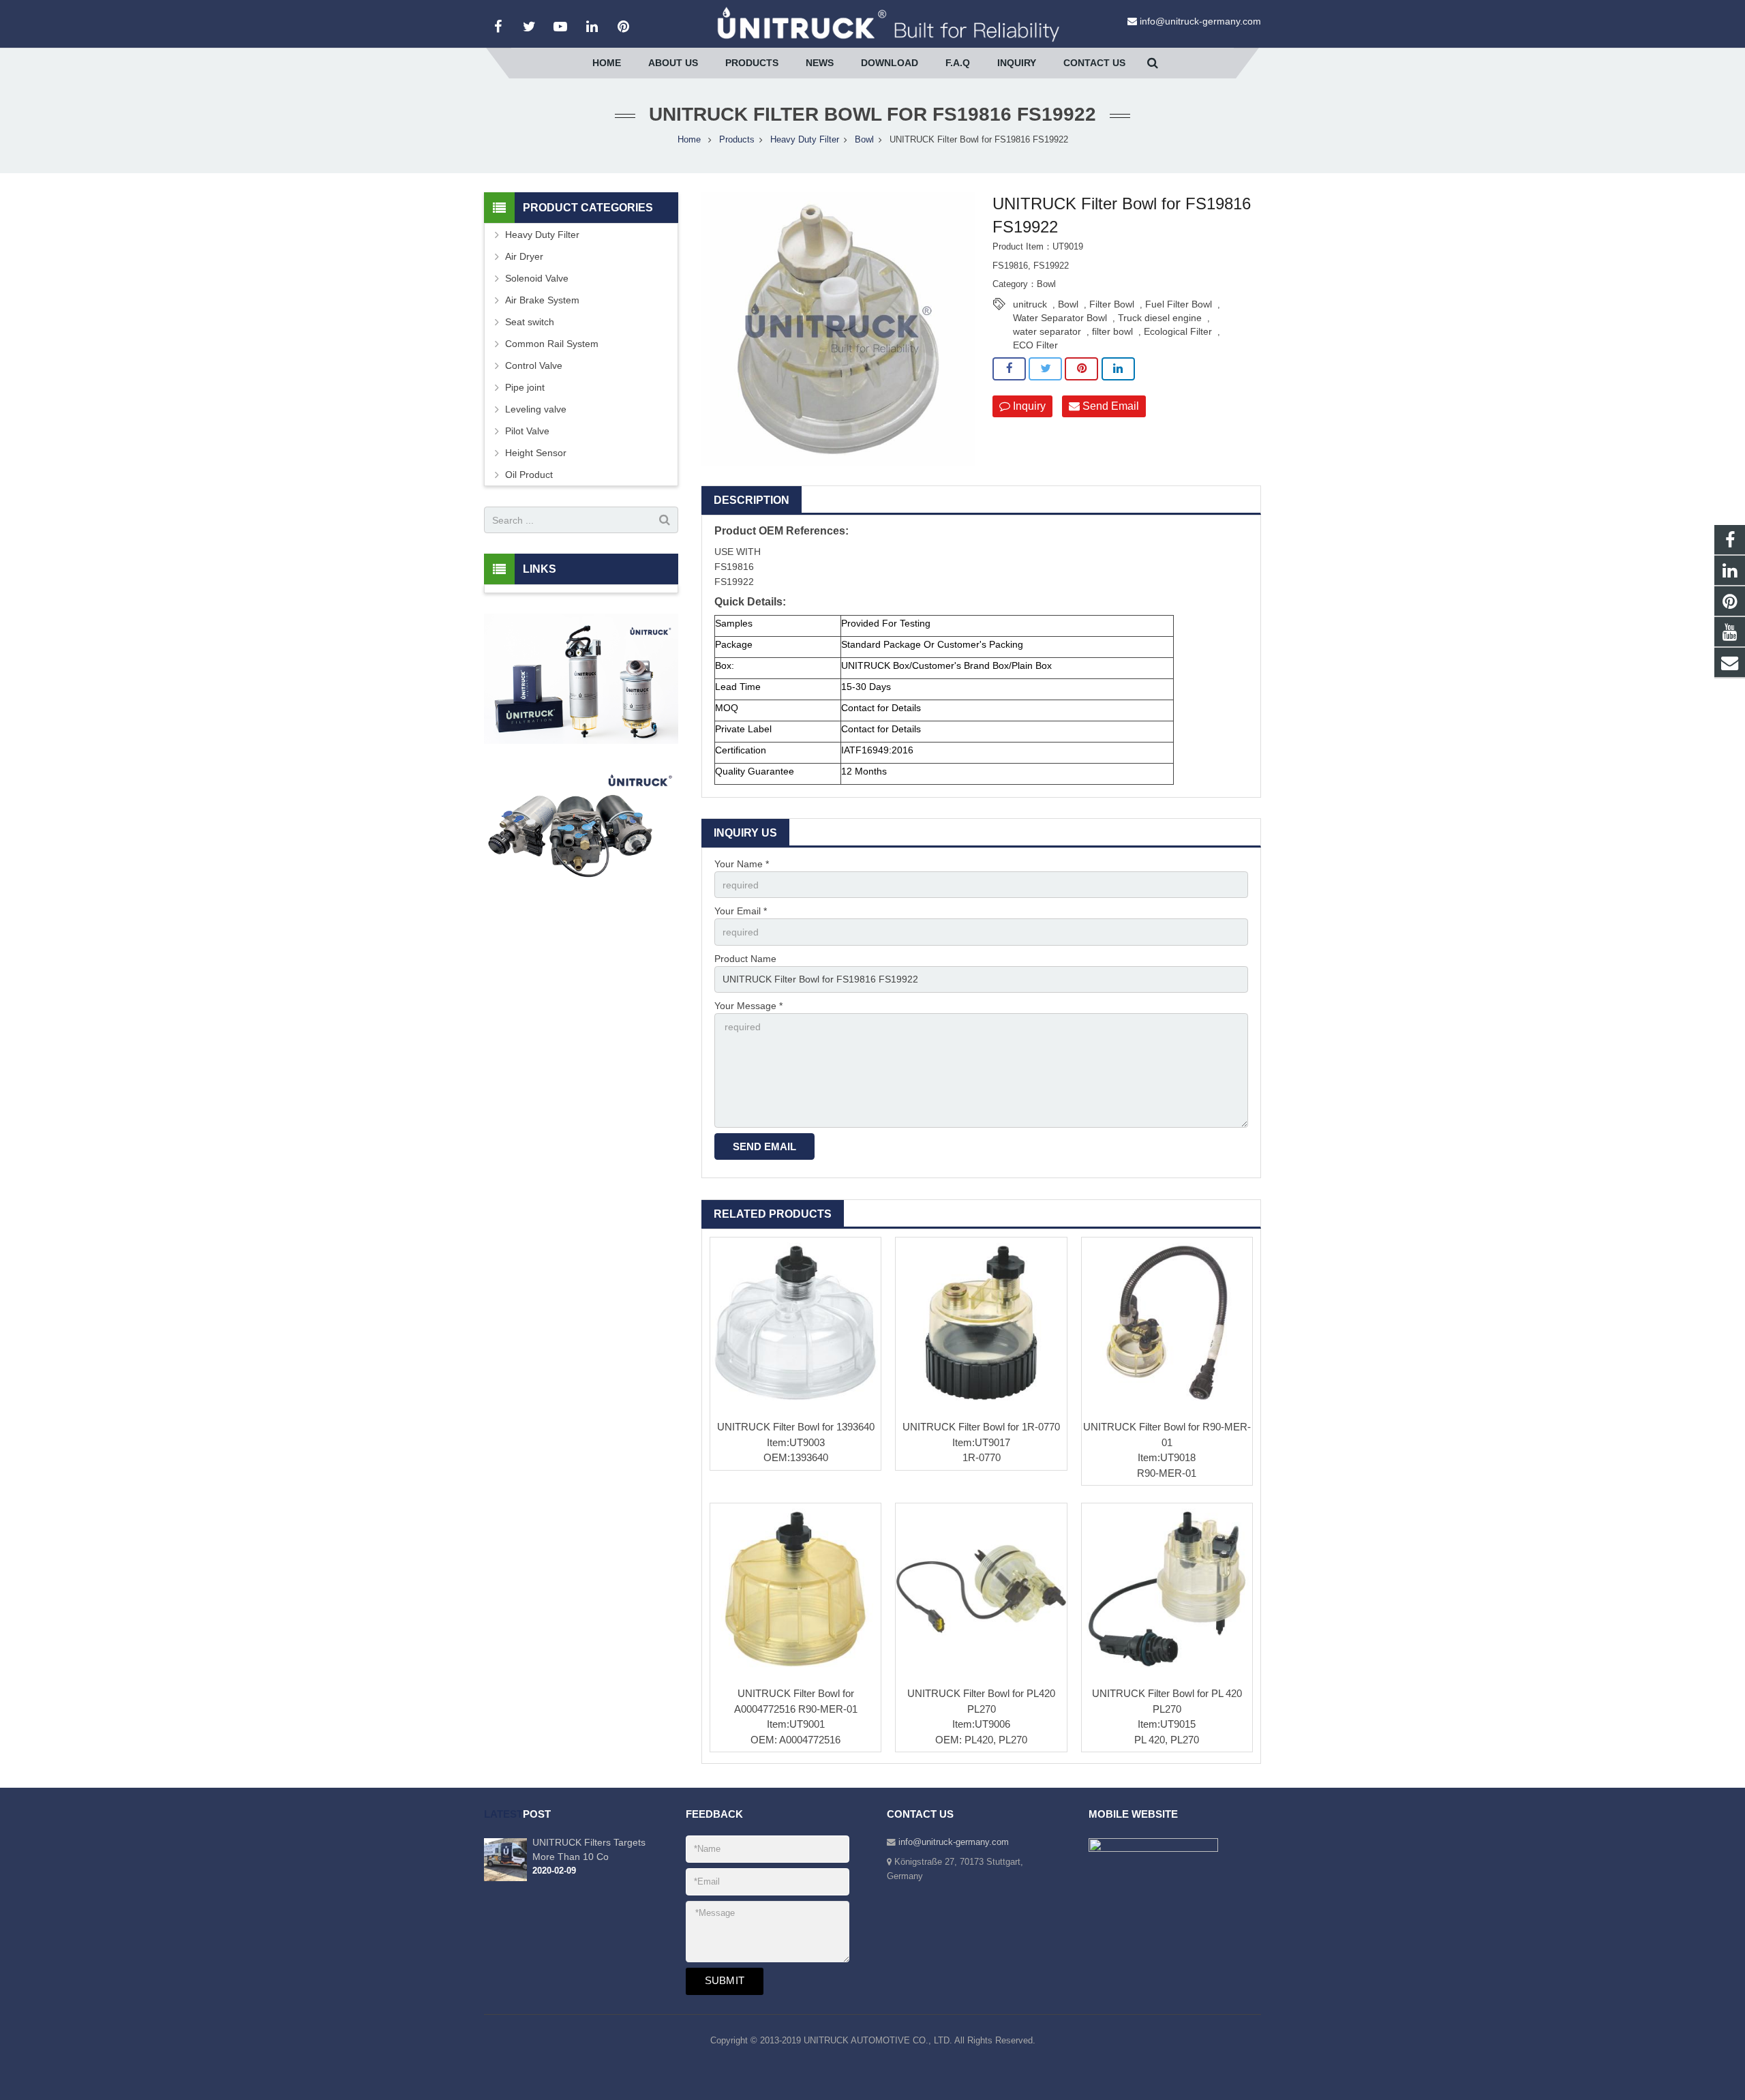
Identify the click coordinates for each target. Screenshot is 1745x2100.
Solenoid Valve (537, 278)
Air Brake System (542, 300)
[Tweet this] (1045, 369)
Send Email (1109, 406)
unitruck (1030, 304)
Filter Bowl (1112, 304)
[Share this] (1009, 369)
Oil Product (529, 475)
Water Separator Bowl (1060, 318)
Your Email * (741, 911)
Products (737, 140)
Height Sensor (536, 453)
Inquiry (1028, 406)
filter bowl (1112, 331)
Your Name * (742, 864)
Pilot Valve (527, 431)
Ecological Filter (1178, 331)
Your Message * (748, 1006)
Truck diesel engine (1160, 318)
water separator (1047, 331)
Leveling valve (536, 409)
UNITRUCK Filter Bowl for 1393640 (796, 1427)
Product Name (745, 959)
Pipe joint (525, 387)
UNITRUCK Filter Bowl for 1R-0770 (981, 1427)
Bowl (864, 140)
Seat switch (530, 322)
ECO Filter (1035, 345)
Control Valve (534, 365)
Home (689, 140)
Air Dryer (524, 256)
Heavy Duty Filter (805, 140)
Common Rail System (552, 344)
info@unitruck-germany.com (1200, 21)
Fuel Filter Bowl (1179, 304)
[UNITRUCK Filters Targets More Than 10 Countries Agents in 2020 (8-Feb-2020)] (505, 1878)
